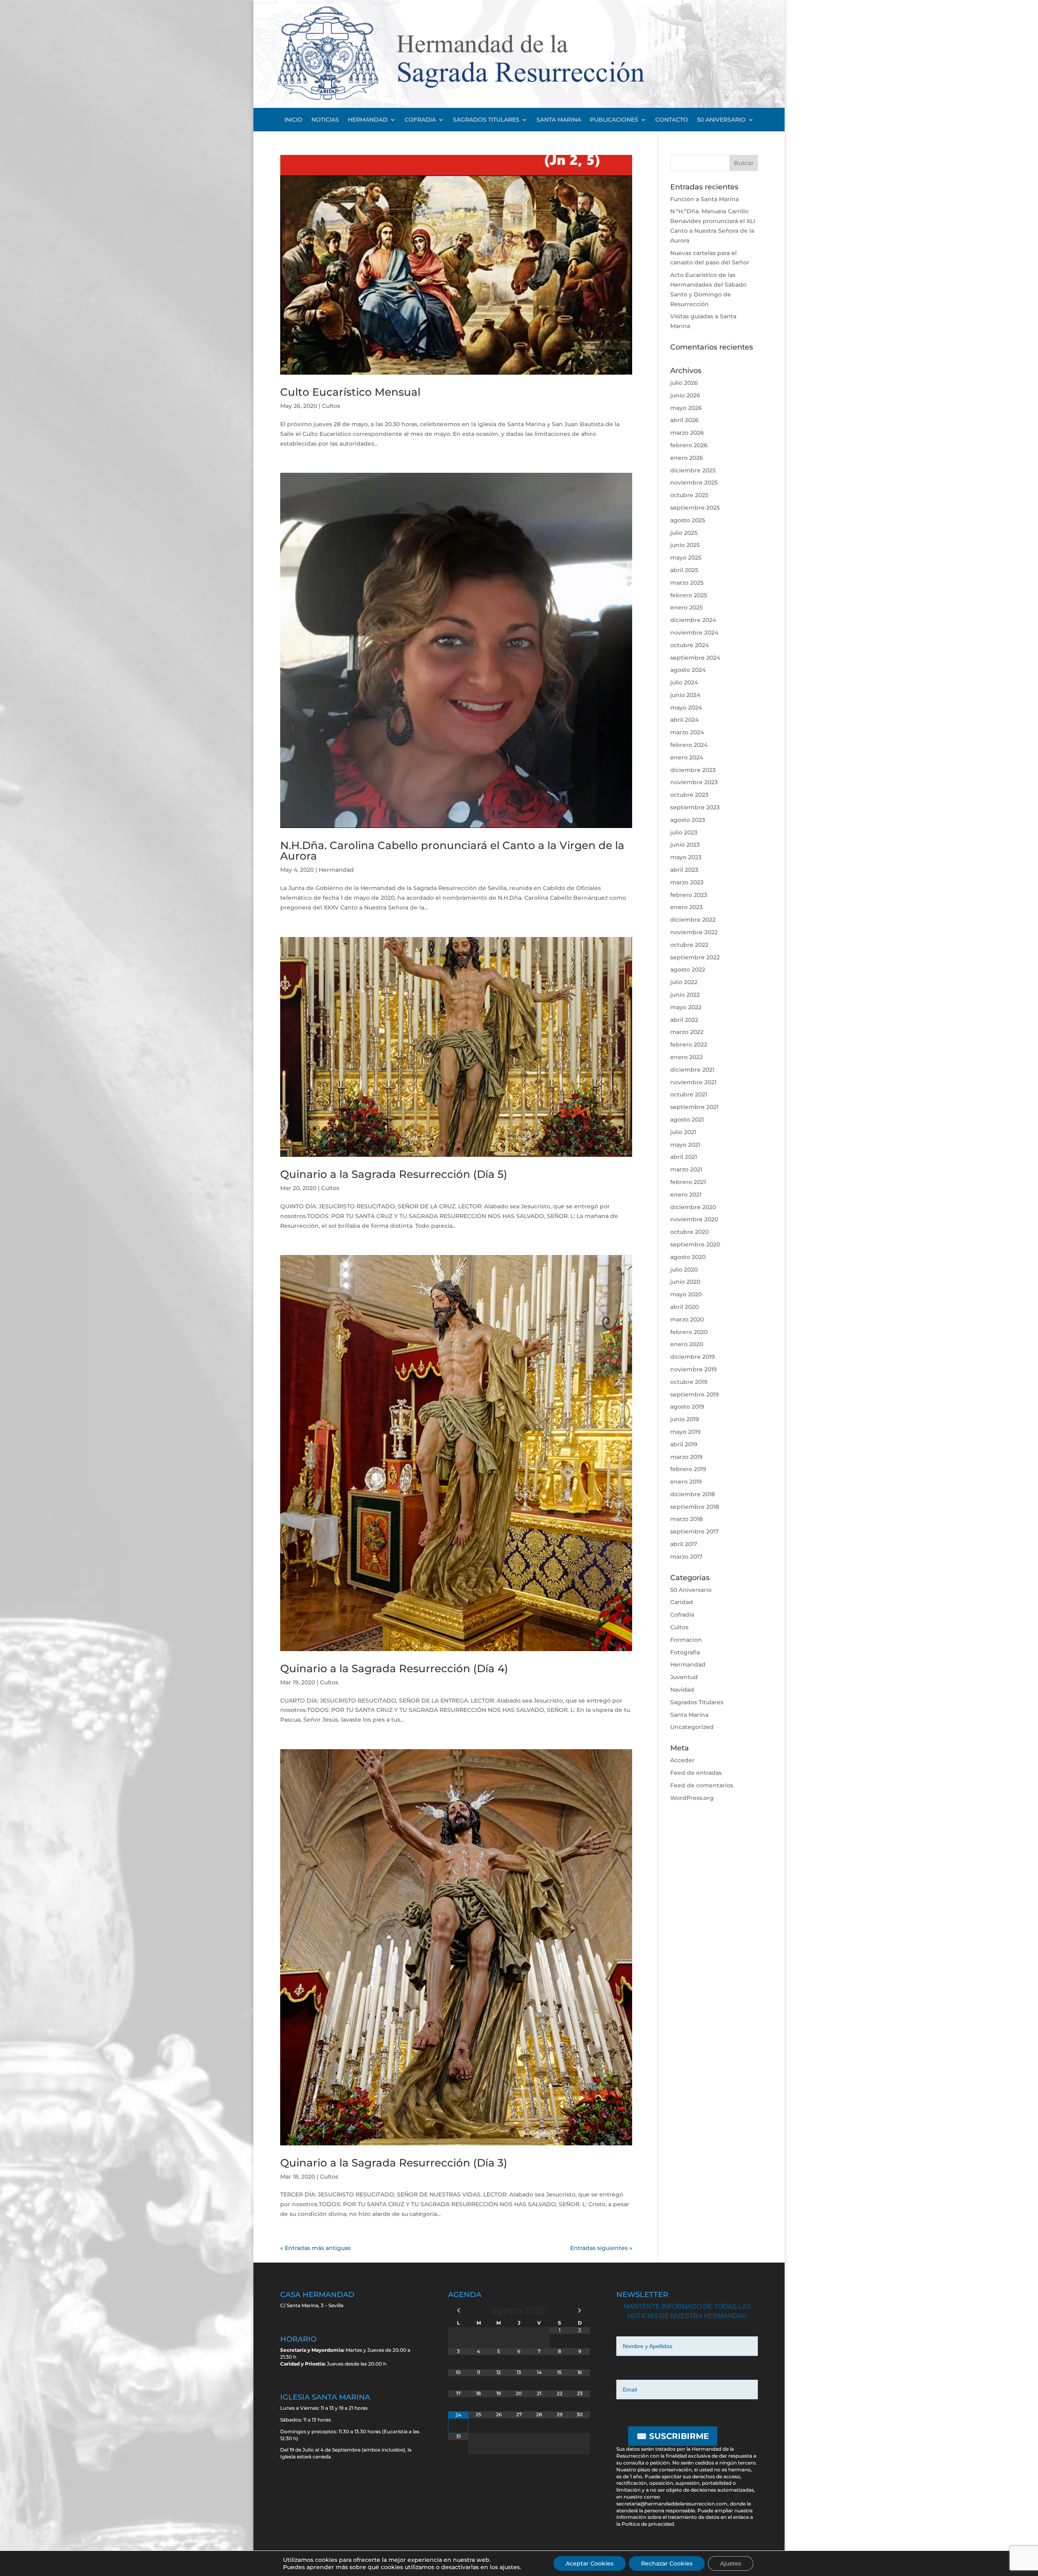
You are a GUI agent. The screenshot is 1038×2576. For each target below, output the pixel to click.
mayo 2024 (686, 708)
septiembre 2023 (695, 807)
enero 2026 (687, 458)
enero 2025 (686, 607)
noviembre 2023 (694, 782)
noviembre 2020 (694, 1219)
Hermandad (336, 870)
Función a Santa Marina (705, 199)
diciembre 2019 (693, 1357)
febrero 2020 (689, 1332)
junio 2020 (685, 1282)
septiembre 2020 (695, 1244)
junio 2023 (685, 845)
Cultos (331, 406)
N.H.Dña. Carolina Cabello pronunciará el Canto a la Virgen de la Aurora (452, 851)
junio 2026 (685, 395)
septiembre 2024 (695, 658)
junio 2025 (685, 545)
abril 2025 (684, 570)
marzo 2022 (687, 1032)
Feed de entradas (696, 1773)
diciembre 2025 (693, 470)
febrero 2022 (689, 1045)
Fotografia (685, 1652)
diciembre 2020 (693, 1207)
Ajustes (731, 2563)
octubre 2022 (689, 945)
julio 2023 (684, 832)
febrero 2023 (689, 895)
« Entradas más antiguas (315, 2248)
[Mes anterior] (458, 2310)
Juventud (684, 1677)
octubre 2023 (689, 795)
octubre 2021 (689, 1094)
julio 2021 (683, 1132)
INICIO (293, 120)
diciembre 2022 (693, 920)
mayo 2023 (686, 857)
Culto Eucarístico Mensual (350, 392)
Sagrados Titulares (697, 1702)
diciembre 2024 (693, 620)
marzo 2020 (687, 1319)
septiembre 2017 (694, 1531)
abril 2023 (684, 870)
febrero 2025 (689, 595)
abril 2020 (684, 1307)
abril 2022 (684, 1020)
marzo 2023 (687, 882)
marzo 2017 (686, 1557)
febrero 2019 (688, 1469)
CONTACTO (672, 120)
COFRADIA (420, 120)
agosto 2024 (688, 670)
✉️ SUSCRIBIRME (673, 2436)
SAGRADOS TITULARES (486, 120)
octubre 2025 (689, 495)
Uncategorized (692, 1727)
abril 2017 (684, 1544)
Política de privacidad (648, 2524)
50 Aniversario (691, 1590)
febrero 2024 (689, 745)
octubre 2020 (689, 1232)
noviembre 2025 (694, 483)
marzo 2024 (687, 732)
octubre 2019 (689, 1382)
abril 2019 (684, 1444)
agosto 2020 (688, 1257)
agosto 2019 (687, 1407)
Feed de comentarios (702, 1785)
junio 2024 (685, 695)
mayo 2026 (686, 408)
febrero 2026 (689, 445)
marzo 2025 (687, 583)
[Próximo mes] (580, 2310)
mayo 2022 (686, 1007)
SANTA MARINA (559, 120)
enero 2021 (686, 1195)
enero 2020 (687, 1344)
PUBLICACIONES (614, 120)
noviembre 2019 (694, 1369)
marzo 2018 (686, 1519)
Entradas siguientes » (601, 2248)
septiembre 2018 (695, 1507)
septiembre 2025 (695, 508)
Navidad (682, 1690)
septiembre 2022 (695, 957)
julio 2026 (684, 383)
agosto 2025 (688, 520)
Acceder (682, 1760)
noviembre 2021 (693, 1082)
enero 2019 (686, 1482)
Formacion (686, 1640)
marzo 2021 (686, 1169)
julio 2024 (684, 682)
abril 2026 (684, 420)
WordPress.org (692, 1798)
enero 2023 (686, 907)
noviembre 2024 (694, 633)
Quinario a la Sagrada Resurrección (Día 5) (394, 1174)
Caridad (682, 1602)
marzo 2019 (686, 1457)
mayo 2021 (685, 1145)
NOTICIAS (325, 120)
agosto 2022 (688, 969)
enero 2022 (686, 1057)
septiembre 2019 (695, 1394)
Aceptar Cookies (590, 2563)
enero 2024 (687, 757)
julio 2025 (684, 533)
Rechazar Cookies (667, 2563)
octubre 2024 (689, 645)
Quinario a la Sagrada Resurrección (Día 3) (394, 2163)
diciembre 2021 (692, 1070)
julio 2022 (684, 982)
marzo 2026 (687, 433)
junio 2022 (685, 995)
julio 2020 (684, 1270)
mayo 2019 (685, 1432)
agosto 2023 (688, 820)
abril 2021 (684, 1157)
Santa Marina (689, 1715)
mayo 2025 (686, 558)
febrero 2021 (688, 1182)
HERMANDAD (368, 120)
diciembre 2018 (693, 1494)
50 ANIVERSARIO (721, 120)
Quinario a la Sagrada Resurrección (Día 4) (394, 1669)
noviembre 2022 (694, 932)
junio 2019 (685, 1419)
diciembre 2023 (693, 770)
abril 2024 (684, 720)
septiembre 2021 (694, 1107)
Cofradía (682, 1615)
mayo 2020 (686, 1294)
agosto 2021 (687, 1120)
